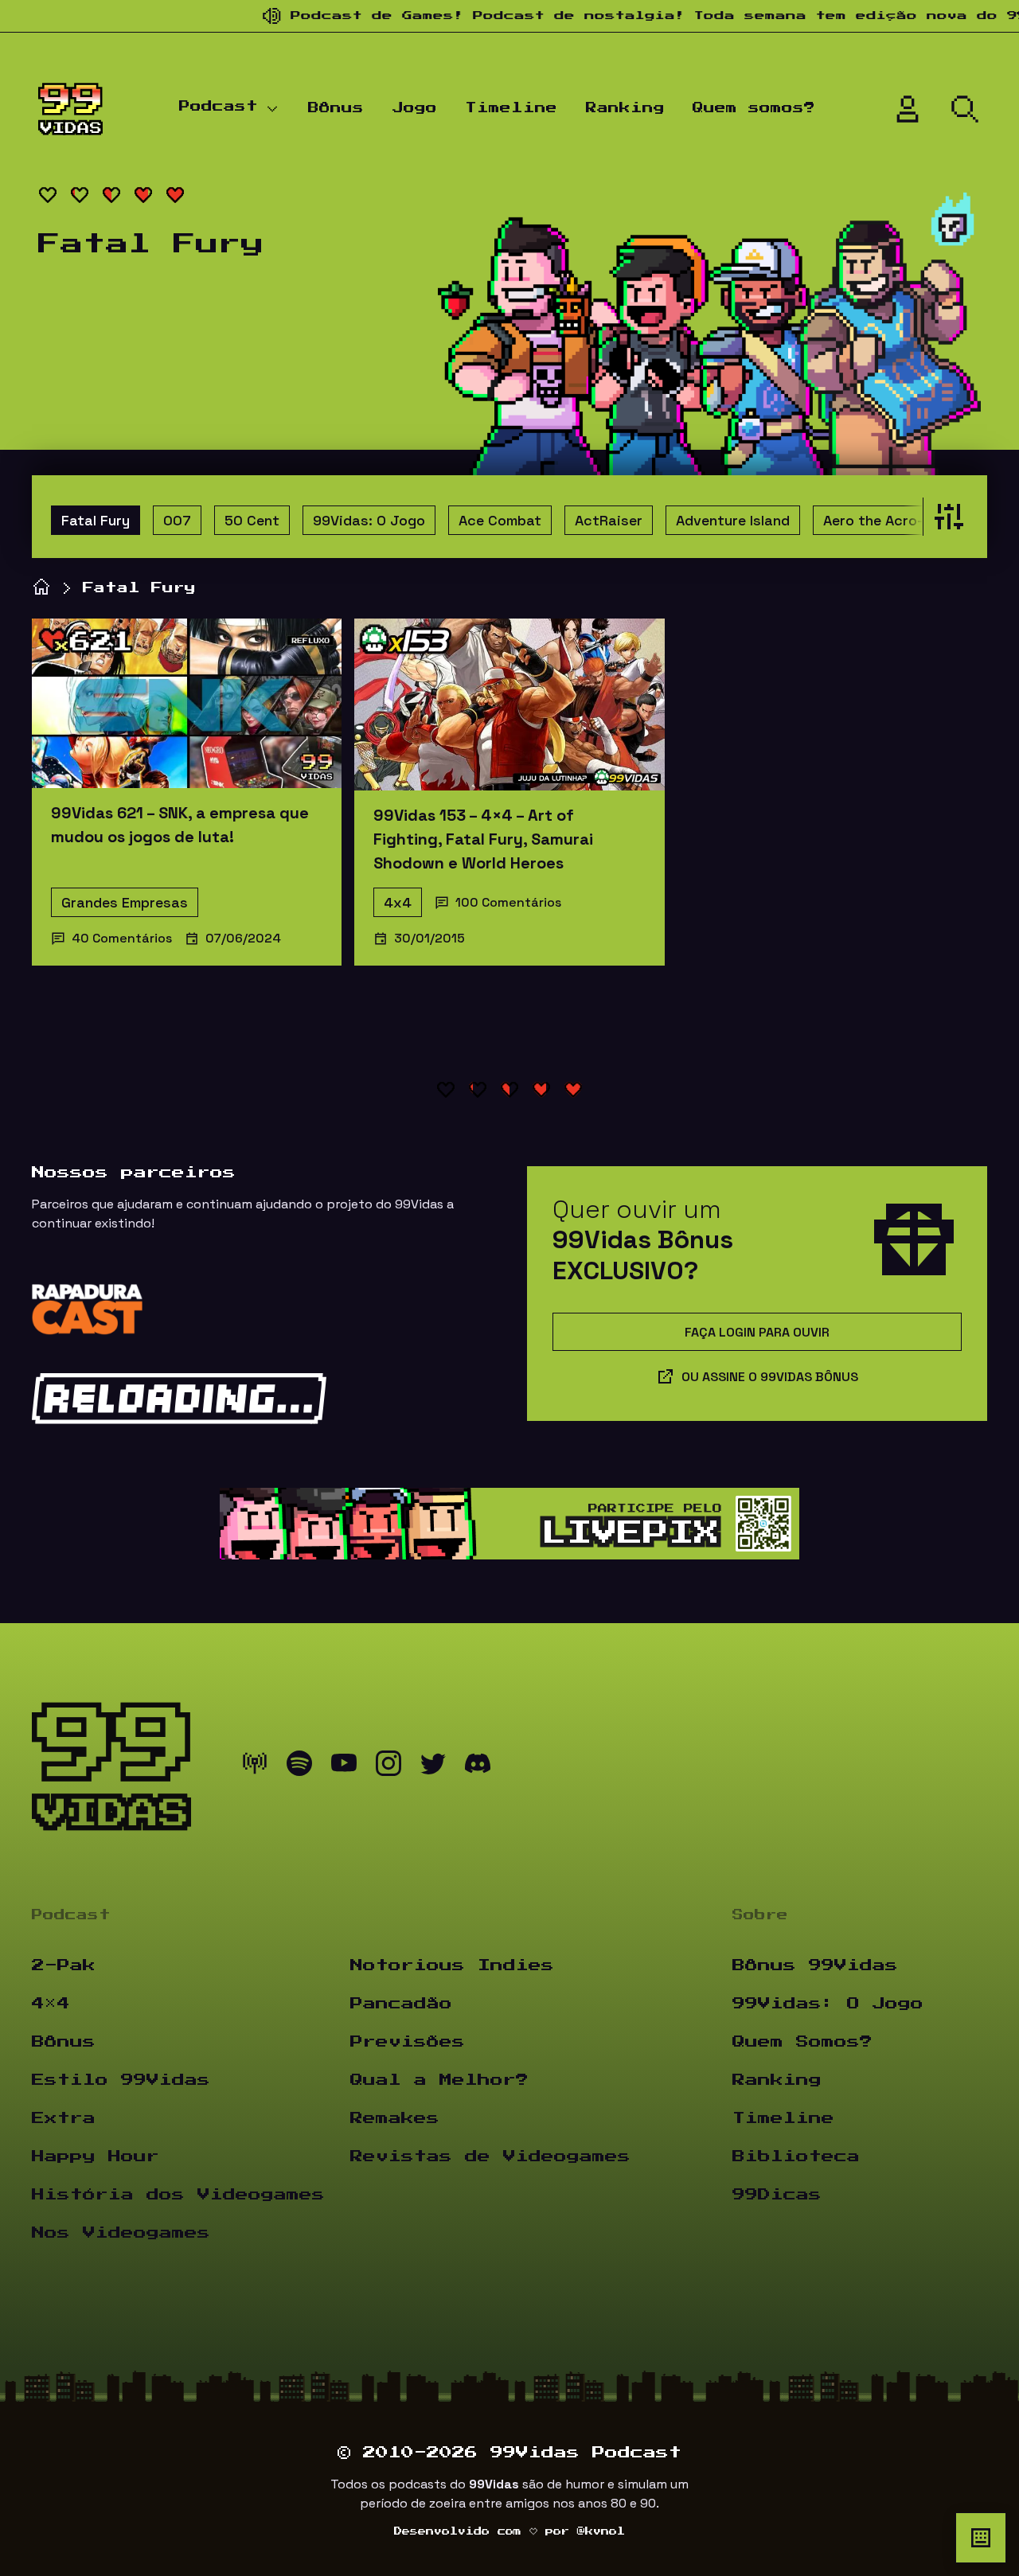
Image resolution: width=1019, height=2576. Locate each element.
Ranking (625, 108)
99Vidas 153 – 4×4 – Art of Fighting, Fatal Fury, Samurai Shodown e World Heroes (483, 839)
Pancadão (401, 2004)
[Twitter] (433, 1767)
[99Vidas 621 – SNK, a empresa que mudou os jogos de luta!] (187, 703)
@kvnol (601, 2531)
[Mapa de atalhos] (981, 2538)
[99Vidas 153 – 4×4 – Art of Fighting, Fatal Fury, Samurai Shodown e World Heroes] (509, 704)
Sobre (760, 1915)
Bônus (336, 108)
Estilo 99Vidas (121, 2080)
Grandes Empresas (125, 902)
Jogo (415, 108)
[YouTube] (344, 1767)
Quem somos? (754, 108)
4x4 (398, 902)
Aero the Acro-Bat (885, 520)
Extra (64, 2118)
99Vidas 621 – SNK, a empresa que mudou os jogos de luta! (180, 825)
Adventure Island (733, 520)
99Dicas (777, 2195)
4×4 (51, 2004)
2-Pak (64, 1965)
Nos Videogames (121, 2233)
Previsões (408, 2042)
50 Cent (252, 520)
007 (177, 520)
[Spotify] (299, 1767)
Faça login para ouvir (757, 1332)
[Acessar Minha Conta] (908, 109)
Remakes (395, 2118)
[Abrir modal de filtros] (945, 517)
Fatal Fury (96, 520)
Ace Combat (500, 520)
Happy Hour (96, 2156)
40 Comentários (122, 938)
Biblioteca (796, 2156)
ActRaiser (609, 520)
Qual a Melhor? (439, 2080)
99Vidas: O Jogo (369, 520)
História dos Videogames (178, 2195)
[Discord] (478, 1767)
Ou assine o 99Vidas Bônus (770, 1377)
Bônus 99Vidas (815, 1965)
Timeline (511, 108)
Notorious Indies (452, 1965)
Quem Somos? (802, 2042)
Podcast (219, 107)
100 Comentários (508, 902)
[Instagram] (388, 1767)
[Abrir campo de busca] (965, 109)
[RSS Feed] (255, 1767)
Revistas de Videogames (490, 2156)
